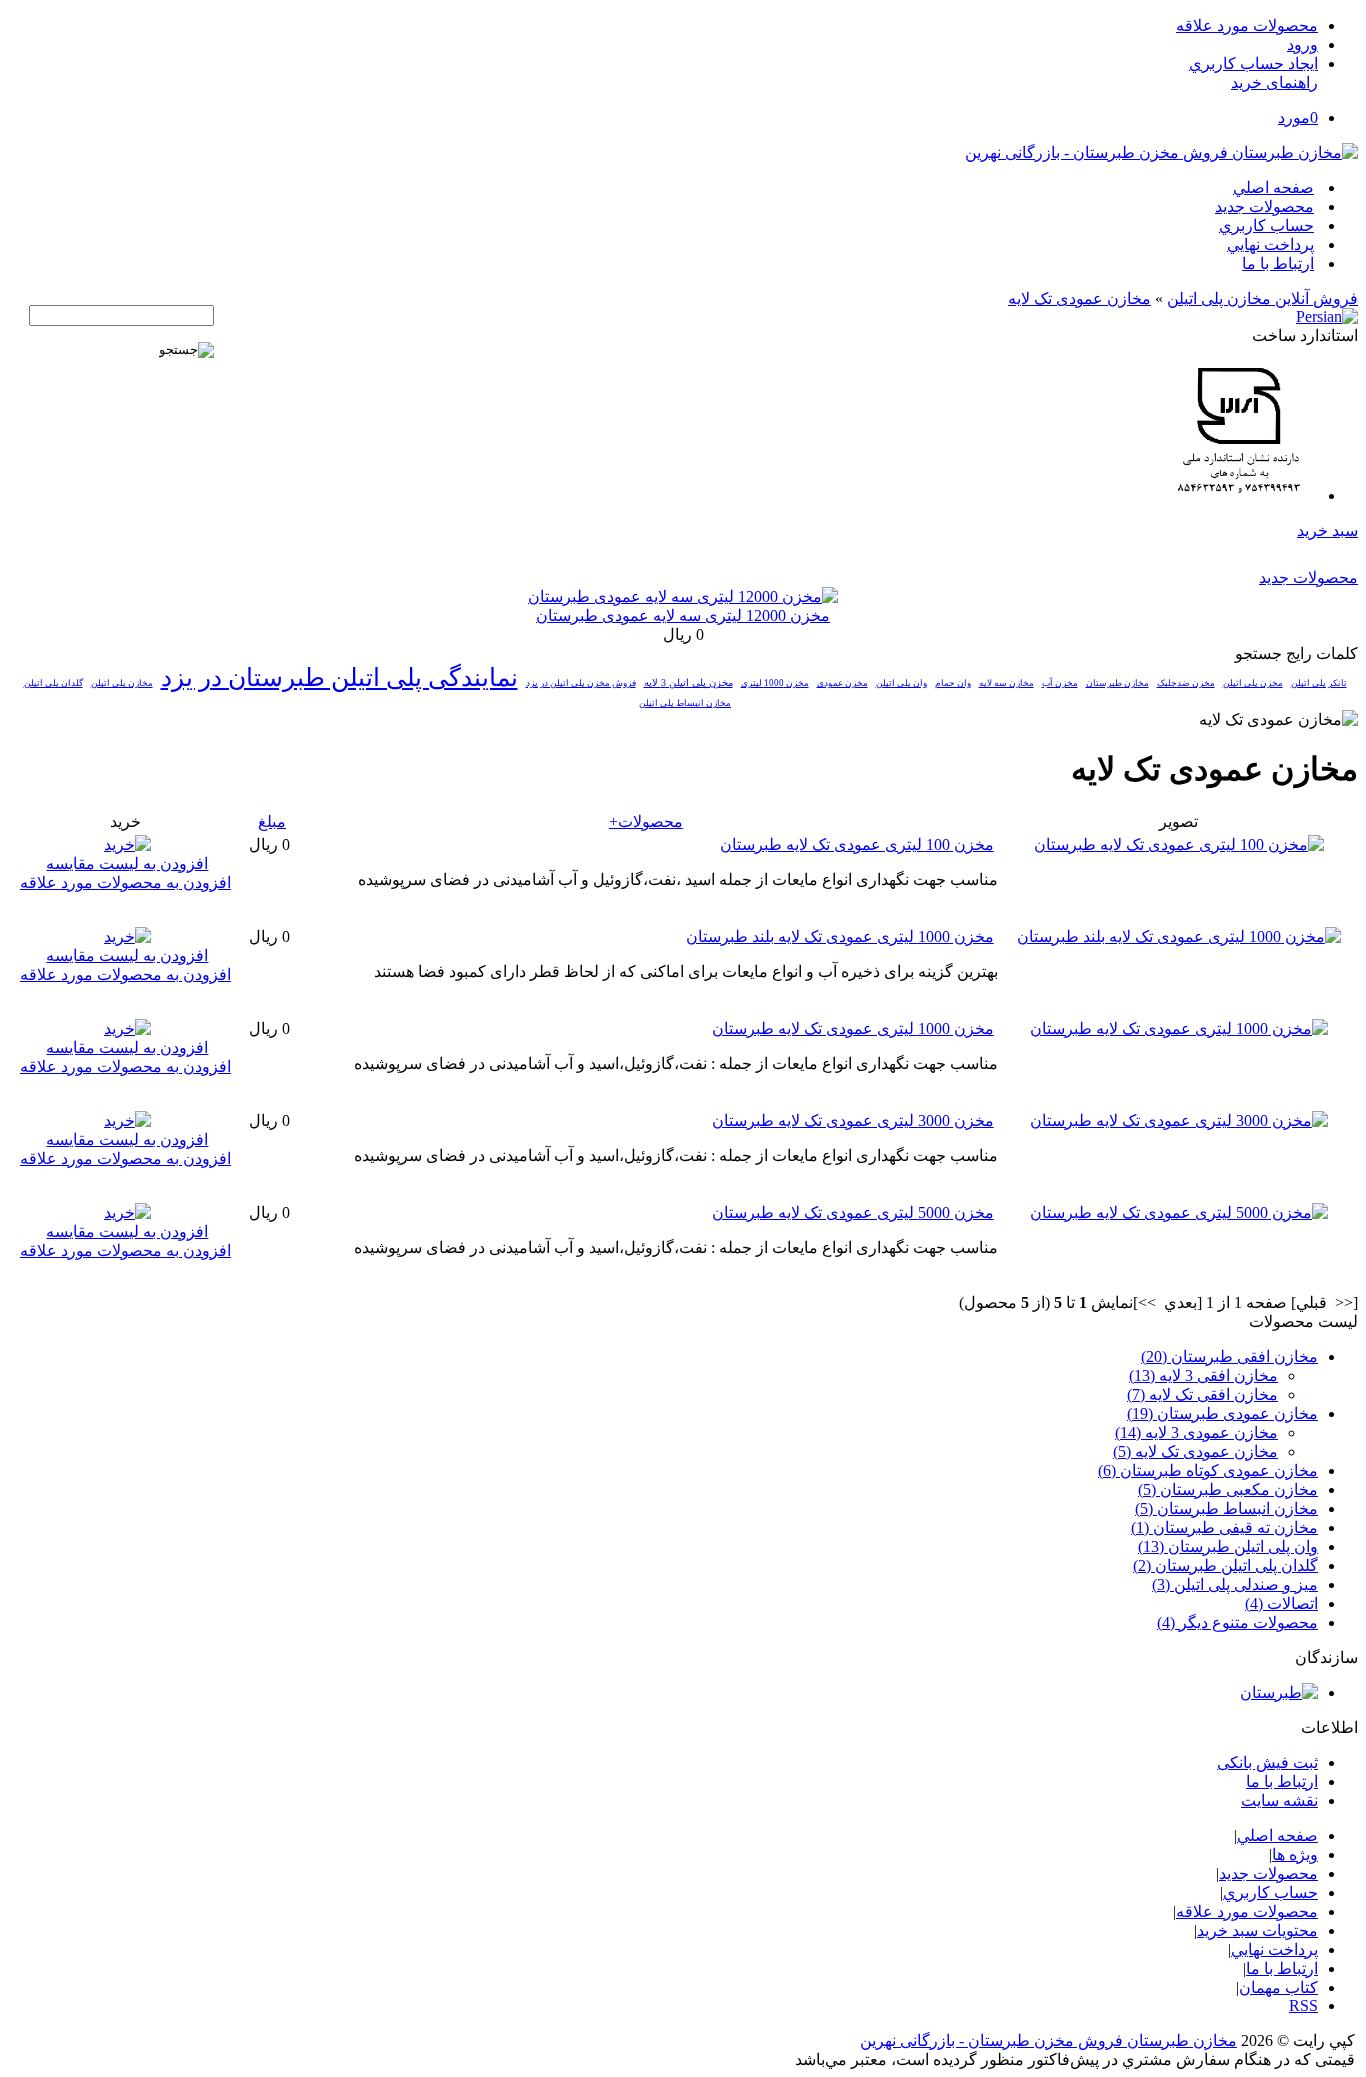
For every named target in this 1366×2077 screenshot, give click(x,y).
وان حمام (953, 683)
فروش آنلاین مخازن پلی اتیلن (1262, 298)
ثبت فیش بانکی (1267, 1762)
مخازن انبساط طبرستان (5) (1226, 1508)
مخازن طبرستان (1117, 683)
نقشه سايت (1279, 1800)
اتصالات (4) (1281, 1603)
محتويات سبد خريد (1257, 1930)
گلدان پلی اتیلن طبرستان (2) (1225, 1565)
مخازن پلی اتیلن (122, 683)
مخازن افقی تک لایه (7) (1202, 1394)
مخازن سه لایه (1006, 683)
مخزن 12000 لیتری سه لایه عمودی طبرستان (683, 615)
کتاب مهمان (1278, 1987)
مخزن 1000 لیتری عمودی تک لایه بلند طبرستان (840, 936)
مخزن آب (1060, 683)
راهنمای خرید (1274, 82)
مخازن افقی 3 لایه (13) (1203, 1375)
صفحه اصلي (1273, 187)
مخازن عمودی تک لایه (1079, 298)
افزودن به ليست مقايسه (127, 863)
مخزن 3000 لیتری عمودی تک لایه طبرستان (853, 1120)
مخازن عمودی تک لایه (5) (1195, 1451)
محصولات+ (646, 821)
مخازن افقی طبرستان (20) (1229, 1356)
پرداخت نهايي (1270, 244)
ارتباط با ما (1278, 263)
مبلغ (272, 821)
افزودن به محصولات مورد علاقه (125, 882)
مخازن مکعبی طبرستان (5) (1228, 1489)
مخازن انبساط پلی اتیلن (685, 703)
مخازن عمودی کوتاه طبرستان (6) (1208, 1470)
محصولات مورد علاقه (1247, 25)
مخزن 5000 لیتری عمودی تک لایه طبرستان (853, 1212)
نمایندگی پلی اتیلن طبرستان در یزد (339, 677)
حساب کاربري (1266, 225)
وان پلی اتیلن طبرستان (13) (1228, 1546)
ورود (1302, 44)
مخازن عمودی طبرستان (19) (1222, 1413)
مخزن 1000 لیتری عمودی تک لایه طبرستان (853, 1028)
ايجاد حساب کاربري (1253, 63)
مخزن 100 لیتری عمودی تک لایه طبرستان (857, 844)
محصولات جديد (1264, 206)
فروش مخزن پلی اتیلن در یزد (581, 683)
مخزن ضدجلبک (1186, 683)
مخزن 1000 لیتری (775, 683)
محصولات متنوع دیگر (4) (1237, 1622)
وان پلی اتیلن (901, 683)
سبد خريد (1327, 530)
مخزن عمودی (842, 683)
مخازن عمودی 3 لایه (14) (1196, 1432)
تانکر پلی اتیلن (1319, 683)
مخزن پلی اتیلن (1253, 683)
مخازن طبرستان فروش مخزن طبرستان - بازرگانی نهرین (1048, 2040)
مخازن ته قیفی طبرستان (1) (1224, 1527)
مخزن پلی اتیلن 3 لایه (688, 682)
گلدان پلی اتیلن (53, 683)
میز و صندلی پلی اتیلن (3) (1235, 1584)
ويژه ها (1295, 1854)
